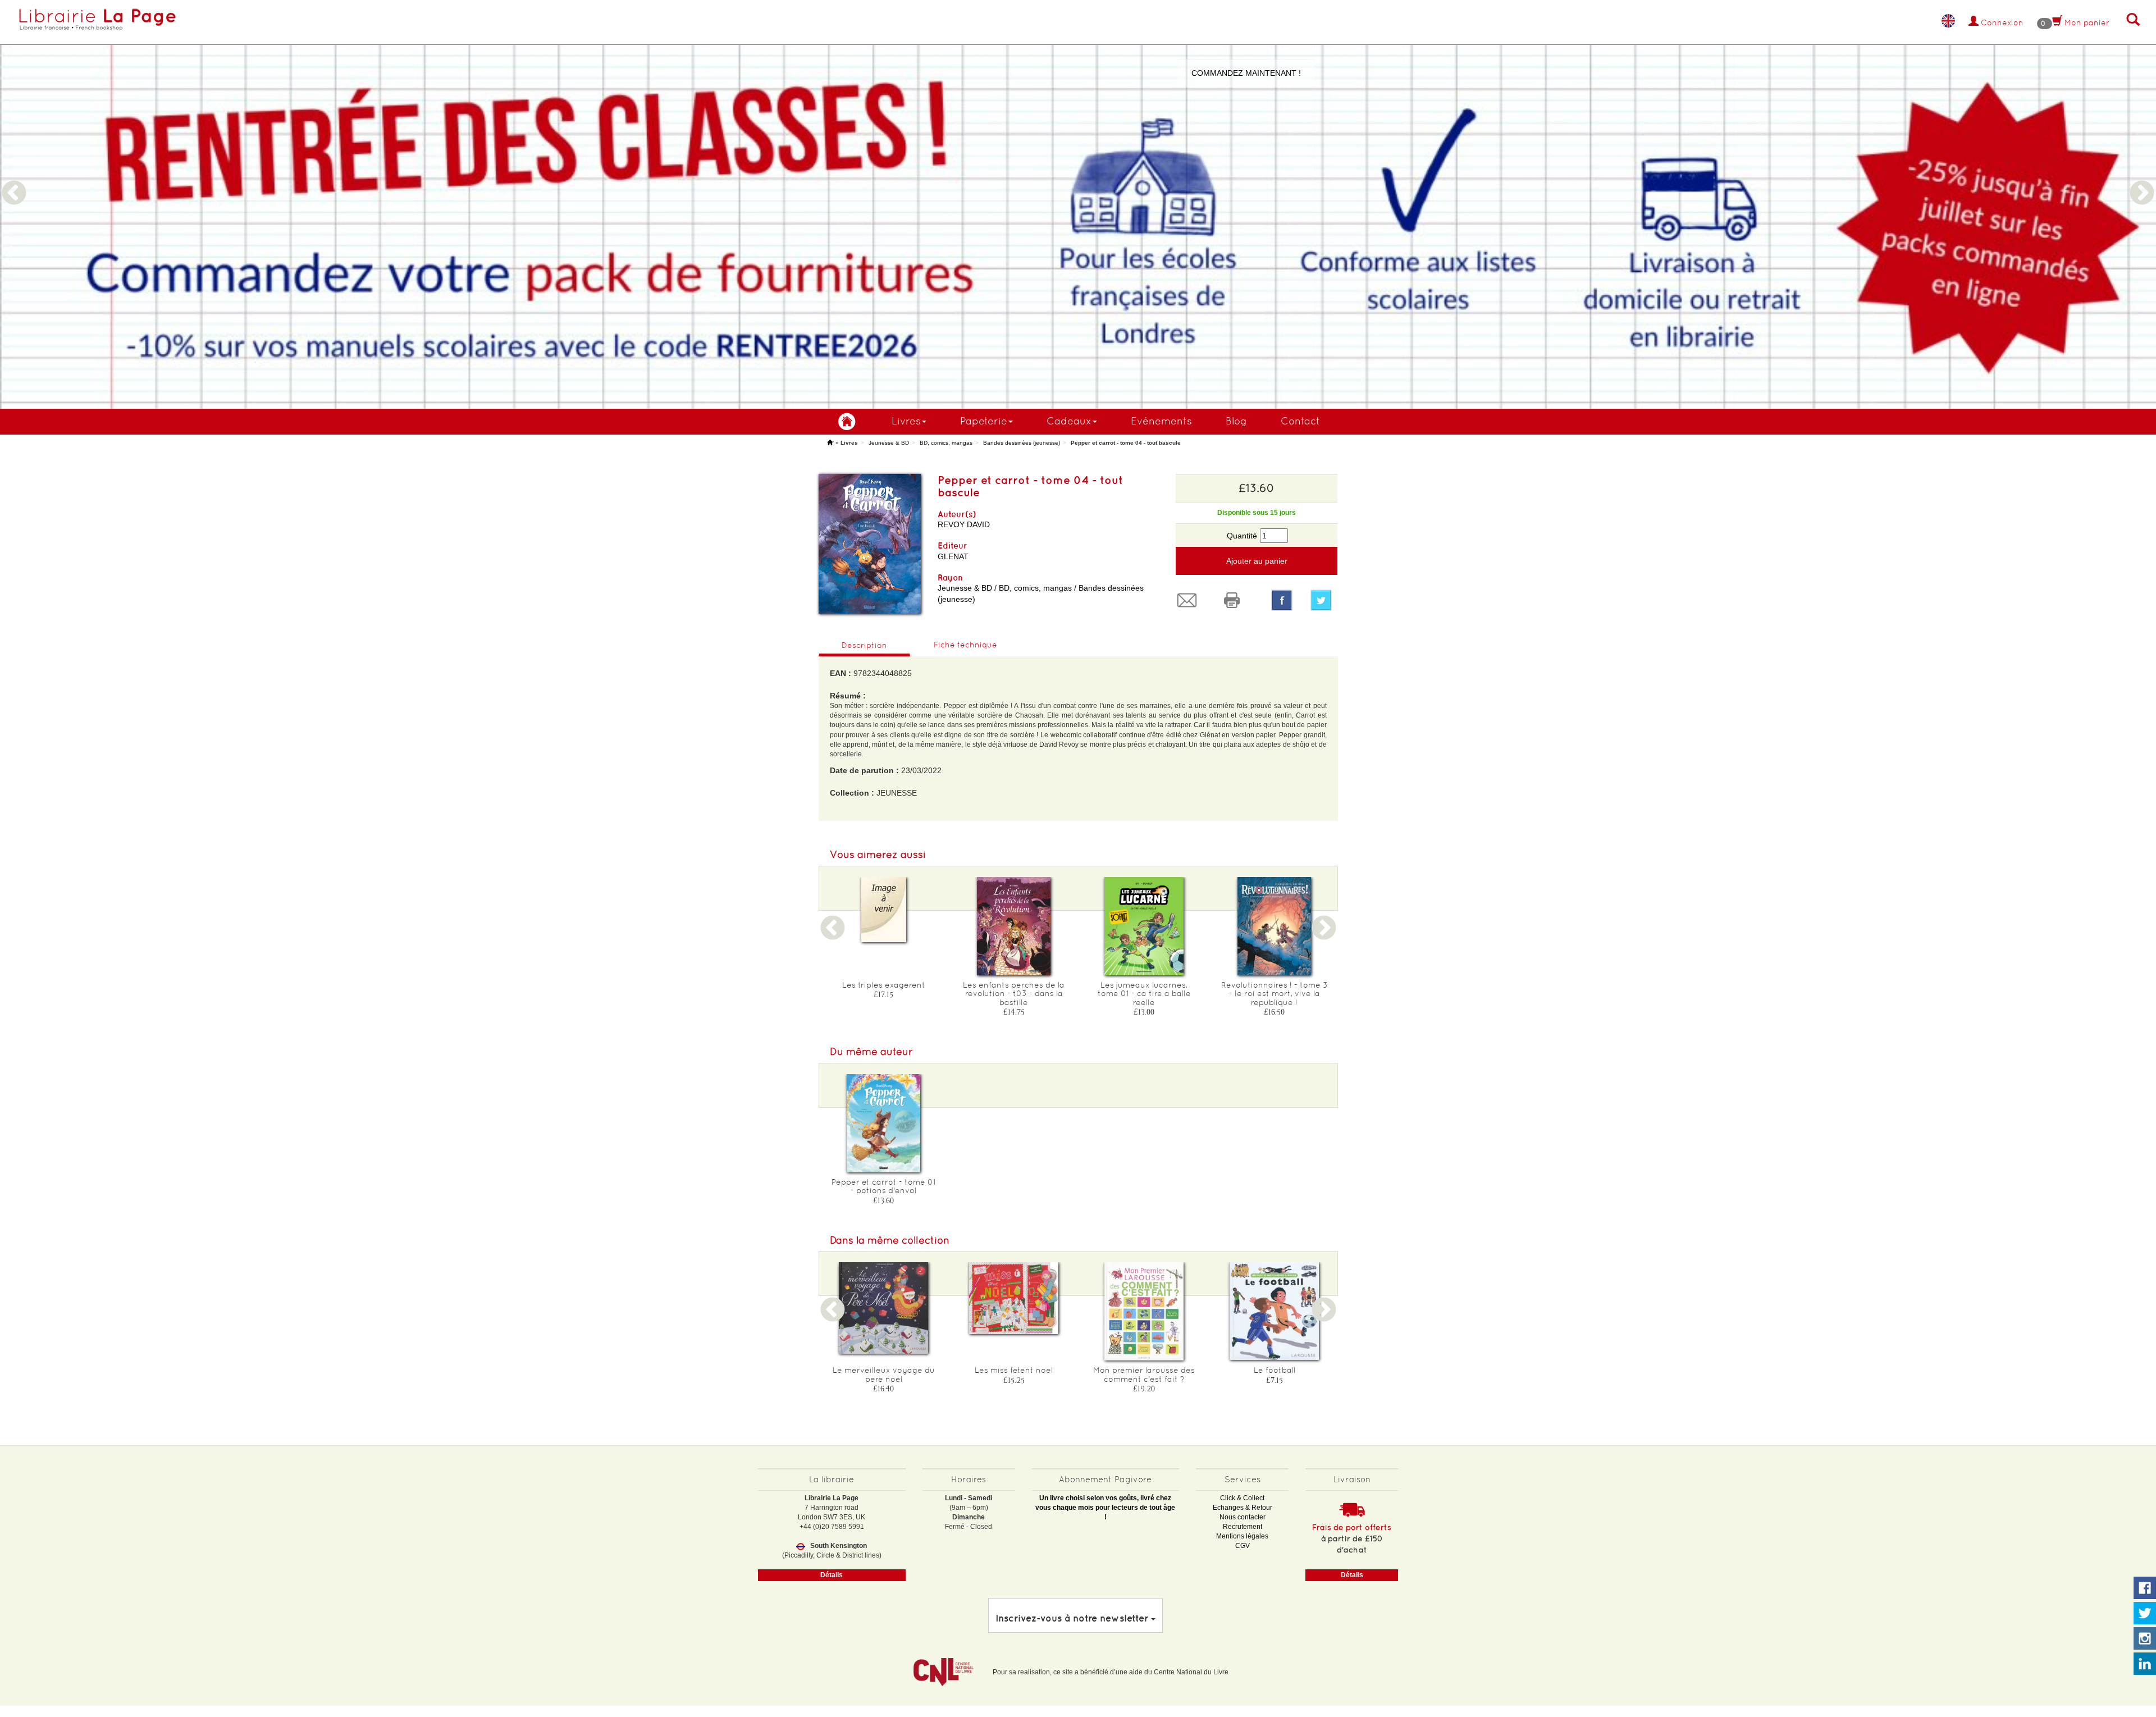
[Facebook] (1282, 600)
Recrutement (1243, 1527)
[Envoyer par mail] (1190, 600)
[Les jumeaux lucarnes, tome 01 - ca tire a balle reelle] (1144, 926)
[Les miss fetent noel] (1014, 1298)
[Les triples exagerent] (884, 910)
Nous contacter (1243, 1517)
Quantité (1242, 536)
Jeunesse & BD (889, 443)
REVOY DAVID (964, 524)
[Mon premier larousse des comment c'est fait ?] (1144, 1311)
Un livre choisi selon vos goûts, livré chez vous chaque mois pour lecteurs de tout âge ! (1105, 1508)
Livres (906, 421)
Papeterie (984, 421)
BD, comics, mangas (946, 443)
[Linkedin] (2145, 1664)
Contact (1300, 421)
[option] (1078, 204)
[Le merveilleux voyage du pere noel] (884, 1308)
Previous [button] (14, 180)
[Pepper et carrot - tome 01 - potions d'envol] (884, 1123)
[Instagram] (2145, 1639)
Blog (1236, 421)
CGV (1243, 1546)
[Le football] (1275, 1311)
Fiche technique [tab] (965, 645)
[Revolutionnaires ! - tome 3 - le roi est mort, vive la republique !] (1275, 926)
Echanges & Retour (1243, 1508)
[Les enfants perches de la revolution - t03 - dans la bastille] (1014, 926)
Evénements (1161, 421)
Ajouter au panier (1257, 561)
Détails (832, 1575)
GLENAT (953, 556)
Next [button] (2142, 180)
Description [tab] (864, 645)
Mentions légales (1242, 1536)
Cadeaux (1069, 421)
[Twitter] (1324, 600)
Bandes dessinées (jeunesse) (1022, 443)
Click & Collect (1242, 1498)
